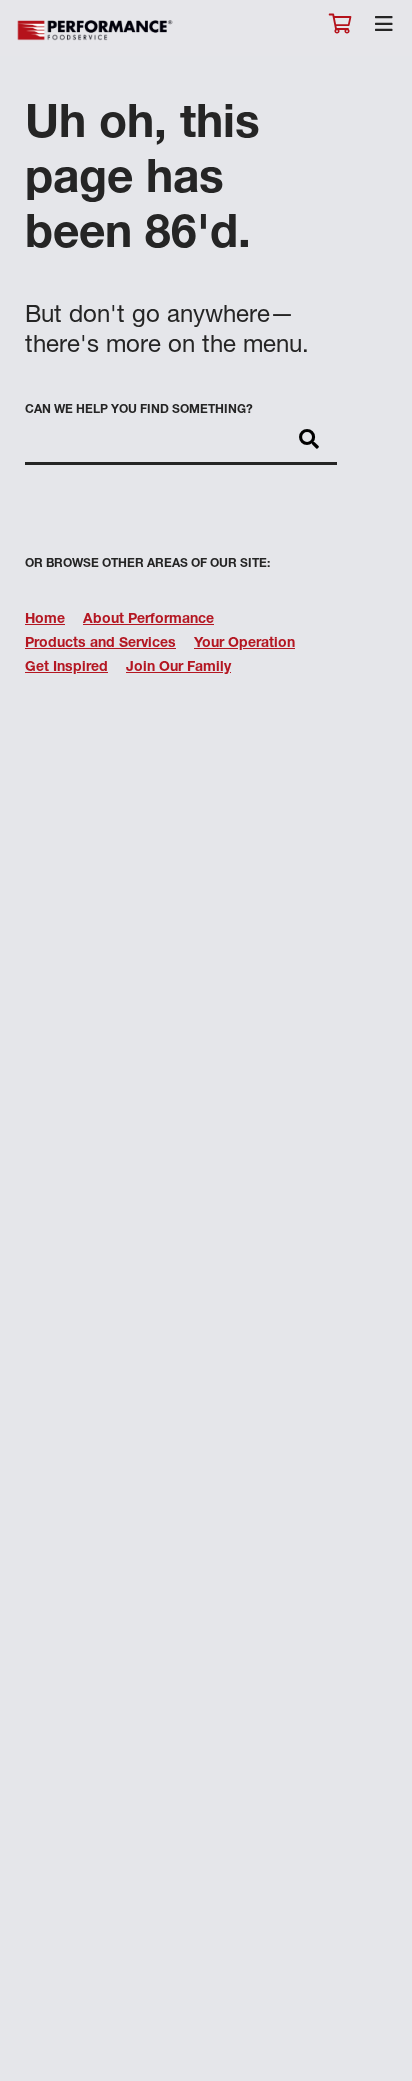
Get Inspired (66, 668)
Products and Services (100, 644)
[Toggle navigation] (384, 29)
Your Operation (244, 644)
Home (45, 620)
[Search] (309, 441)
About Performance (148, 620)
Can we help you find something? (139, 410)
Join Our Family (178, 668)
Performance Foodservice (96, 30)
